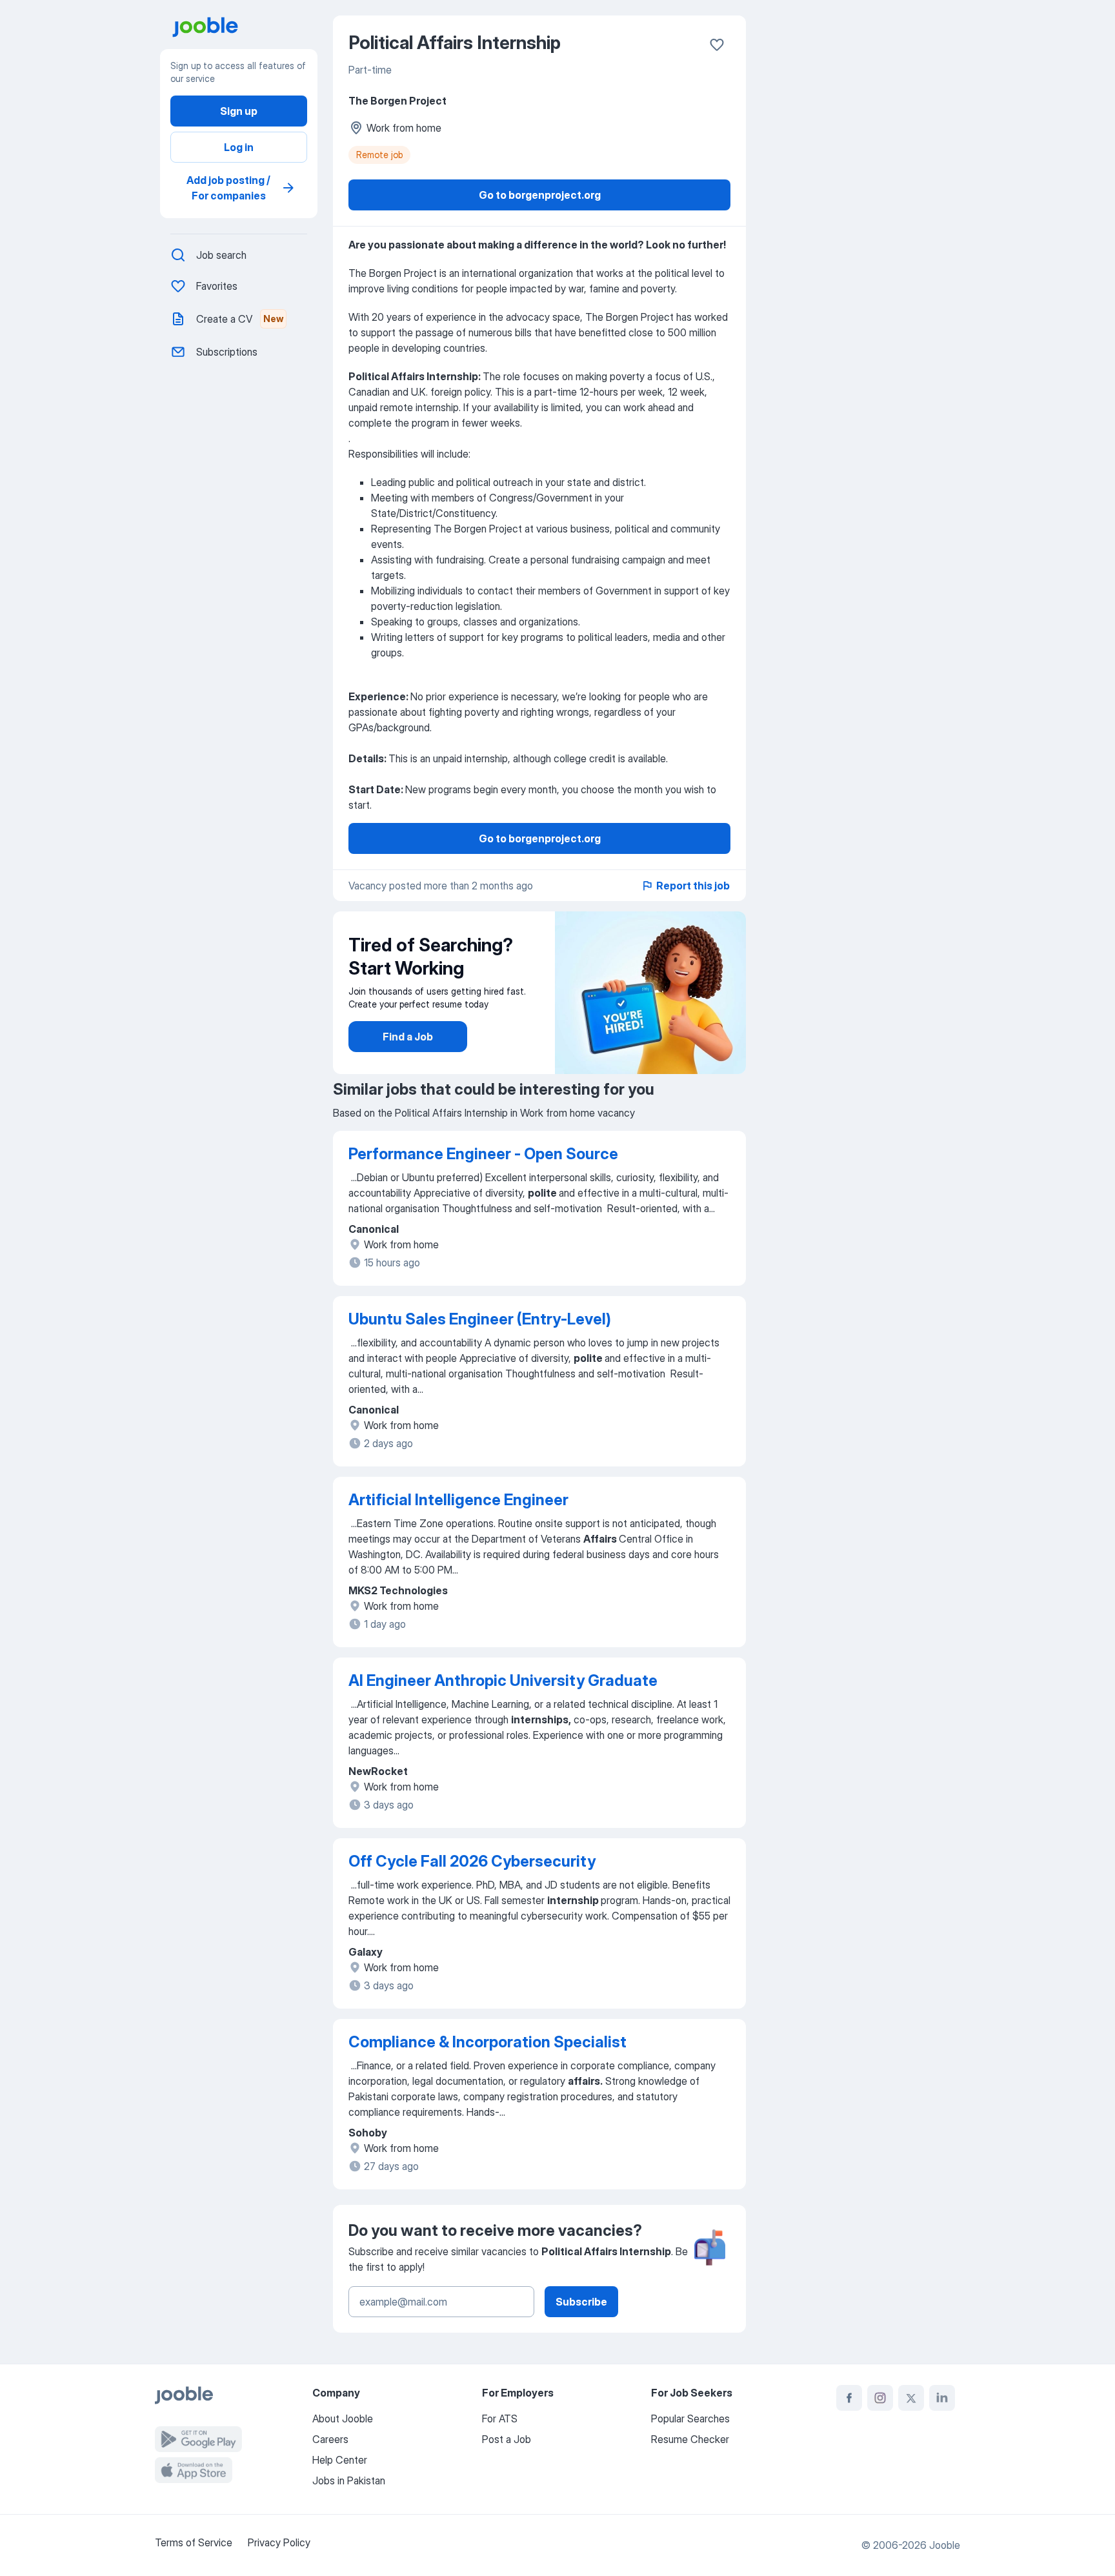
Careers (330, 2439)
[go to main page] (244, 27)
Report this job (693, 886)
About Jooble (343, 2419)
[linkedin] (942, 2398)
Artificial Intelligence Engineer (458, 1500)
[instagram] (880, 2398)
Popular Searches (690, 2419)
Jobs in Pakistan (349, 2480)
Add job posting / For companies (228, 188)
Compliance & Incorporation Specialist (487, 2042)
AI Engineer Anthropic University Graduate (503, 1680)
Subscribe (581, 2302)
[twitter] (911, 2398)
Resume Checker (690, 2439)
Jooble (945, 2545)
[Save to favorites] (717, 45)
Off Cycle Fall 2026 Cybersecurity (472, 1861)
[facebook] (849, 2398)
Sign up (239, 111)
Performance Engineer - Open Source (483, 1154)
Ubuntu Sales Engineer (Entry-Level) (480, 1319)
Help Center (340, 2460)
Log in (239, 147)
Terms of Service (194, 2542)
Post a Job (507, 2439)
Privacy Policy (279, 2542)
